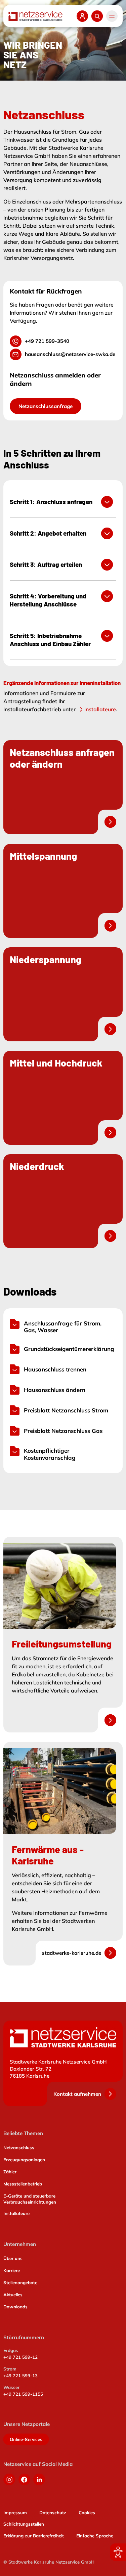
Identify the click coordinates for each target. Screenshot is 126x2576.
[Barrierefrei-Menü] (118, 2552)
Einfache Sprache (95, 2536)
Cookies (87, 2513)
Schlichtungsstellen (24, 2524)
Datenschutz (53, 2513)
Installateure (100, 709)
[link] (63, 787)
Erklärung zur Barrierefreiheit (34, 2536)
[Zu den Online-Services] (82, 16)
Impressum (15, 2513)
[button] (112, 16)
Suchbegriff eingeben (97, 16)
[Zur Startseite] (35, 16)
